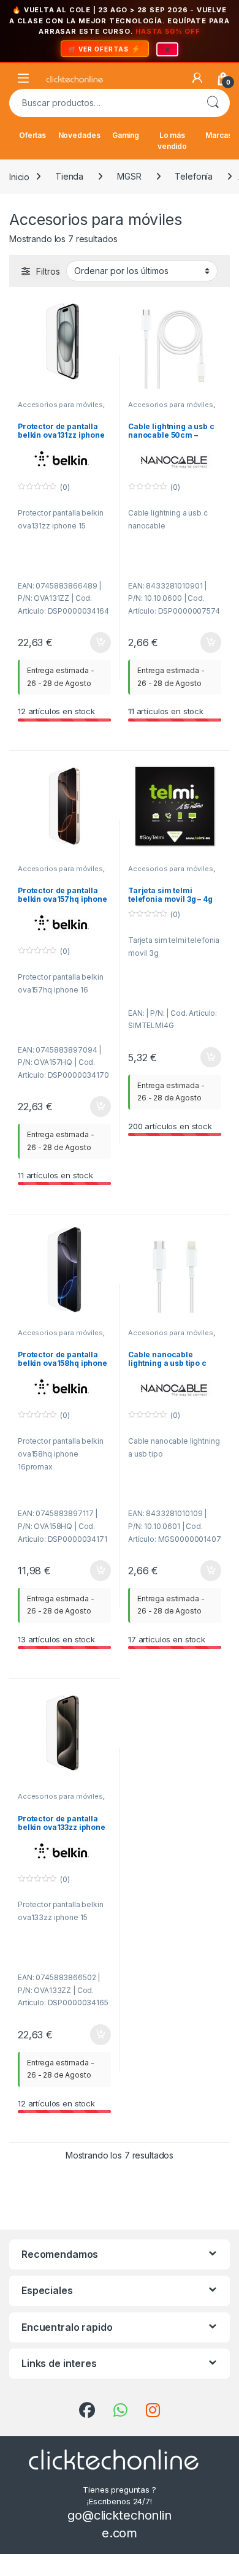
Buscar (213, 103)
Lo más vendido (172, 141)
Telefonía (194, 176)
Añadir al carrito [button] (98, 642)
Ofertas (32, 135)
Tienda (69, 176)
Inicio (19, 176)
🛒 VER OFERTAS (99, 49)
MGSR (129, 176)
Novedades (79, 135)
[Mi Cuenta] (197, 78)
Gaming (126, 135)
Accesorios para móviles (60, 405)
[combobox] (102, 103)
